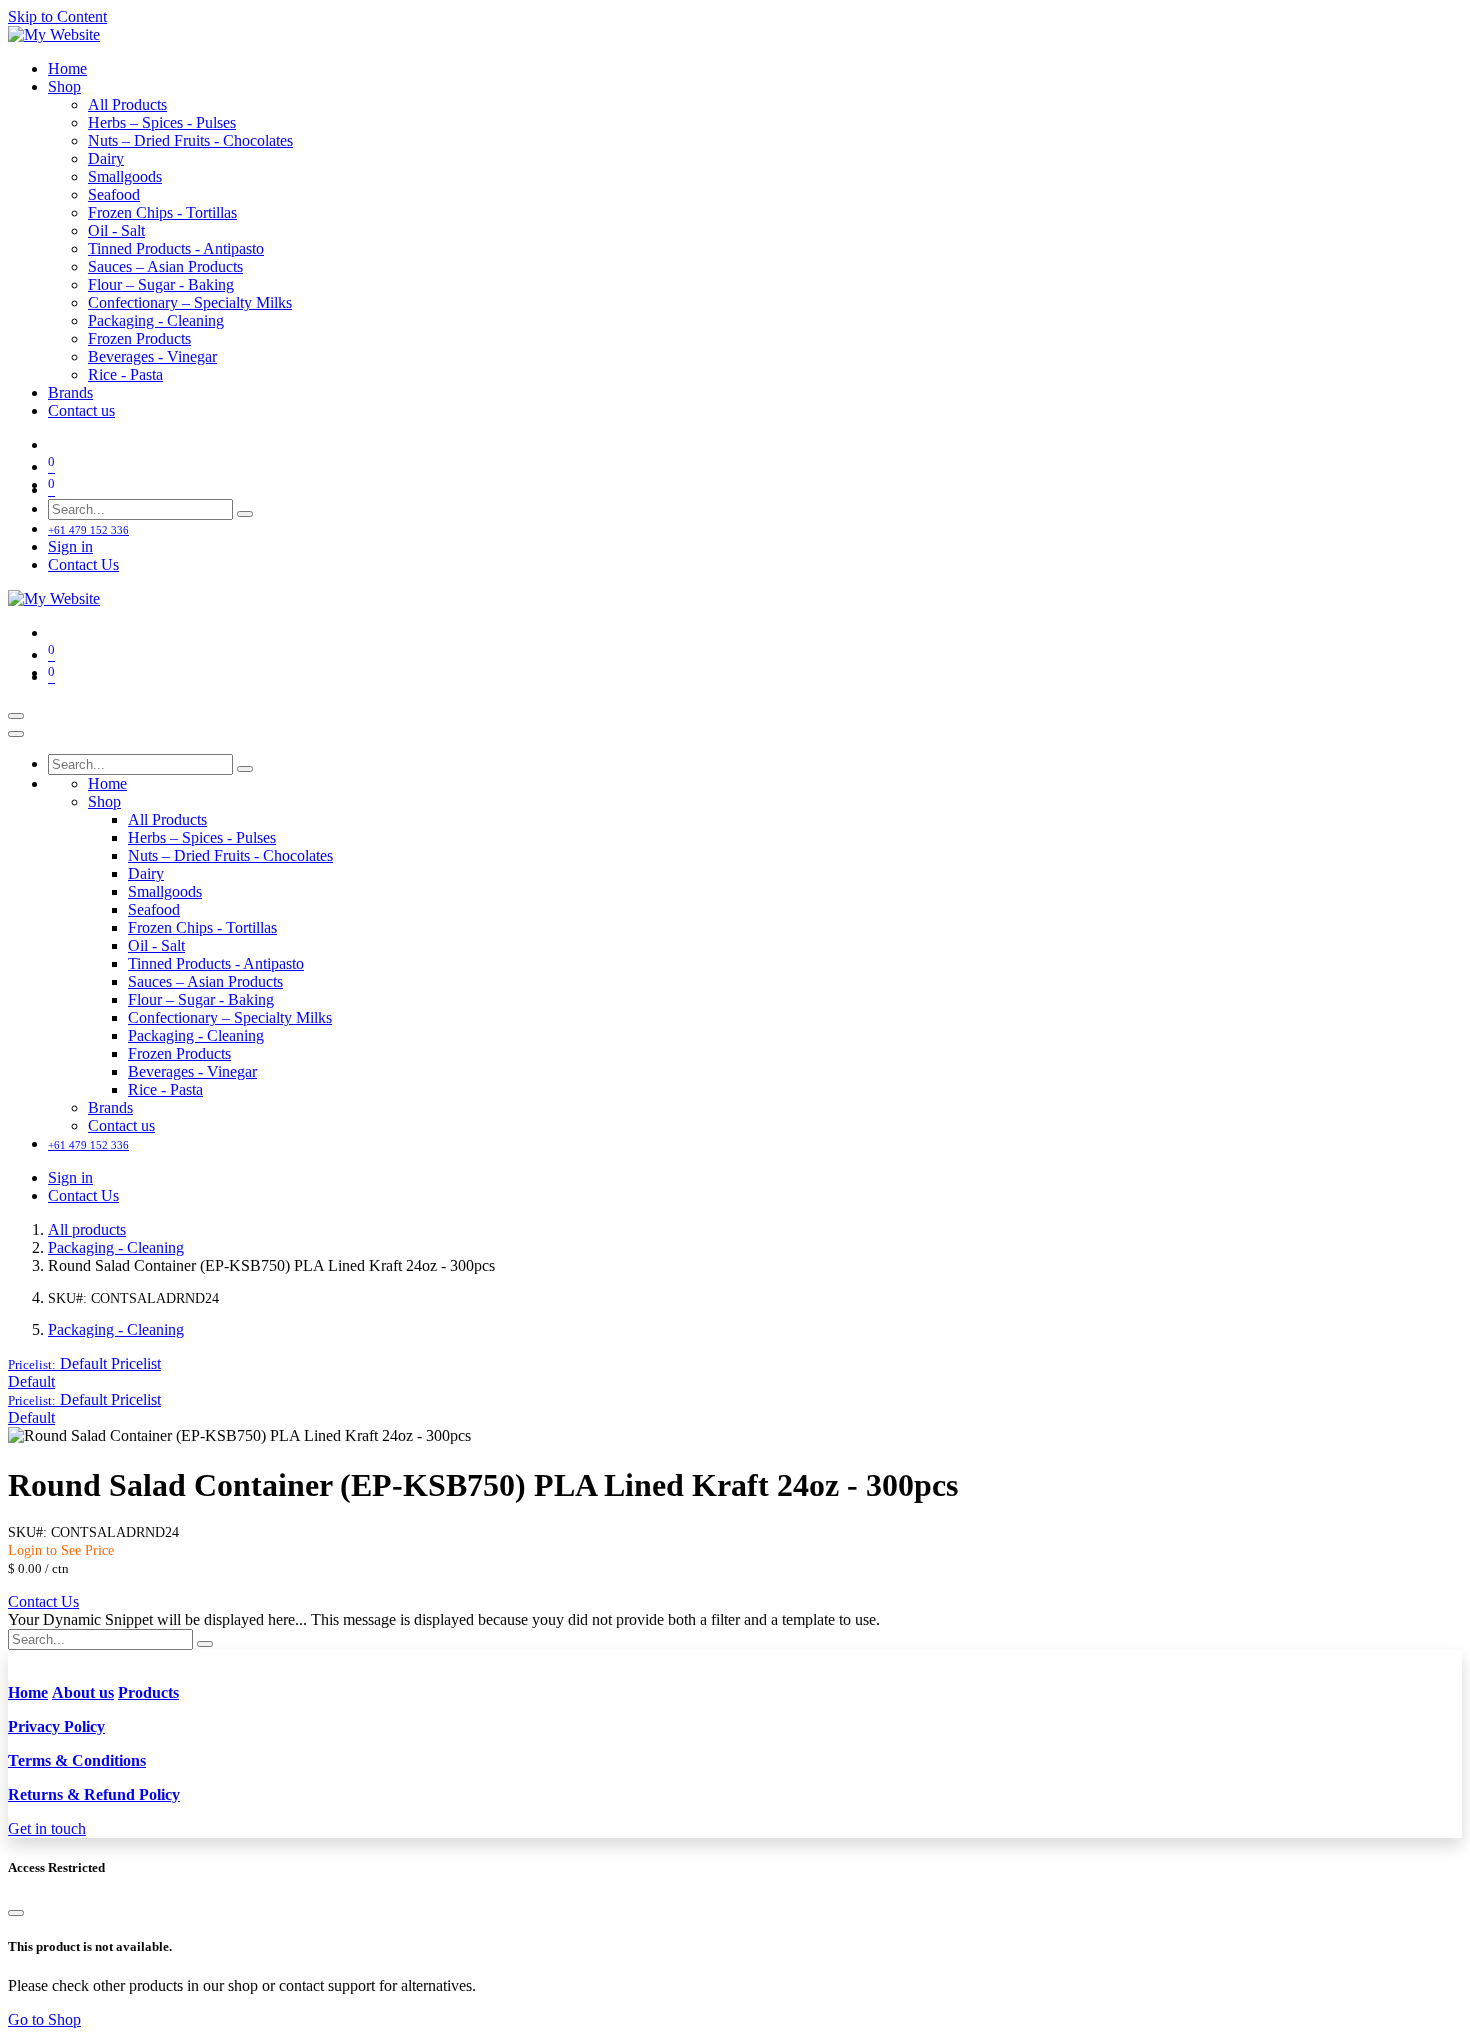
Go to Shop (44, 2019)
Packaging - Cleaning (116, 1247)
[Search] (245, 514)
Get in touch (47, 1828)
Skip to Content (57, 16)
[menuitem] (67, 68)
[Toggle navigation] (16, 716)
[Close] (16, 734)
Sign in (70, 546)
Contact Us (83, 564)
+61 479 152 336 (88, 530)
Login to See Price (61, 1550)
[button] (84, 1363)
